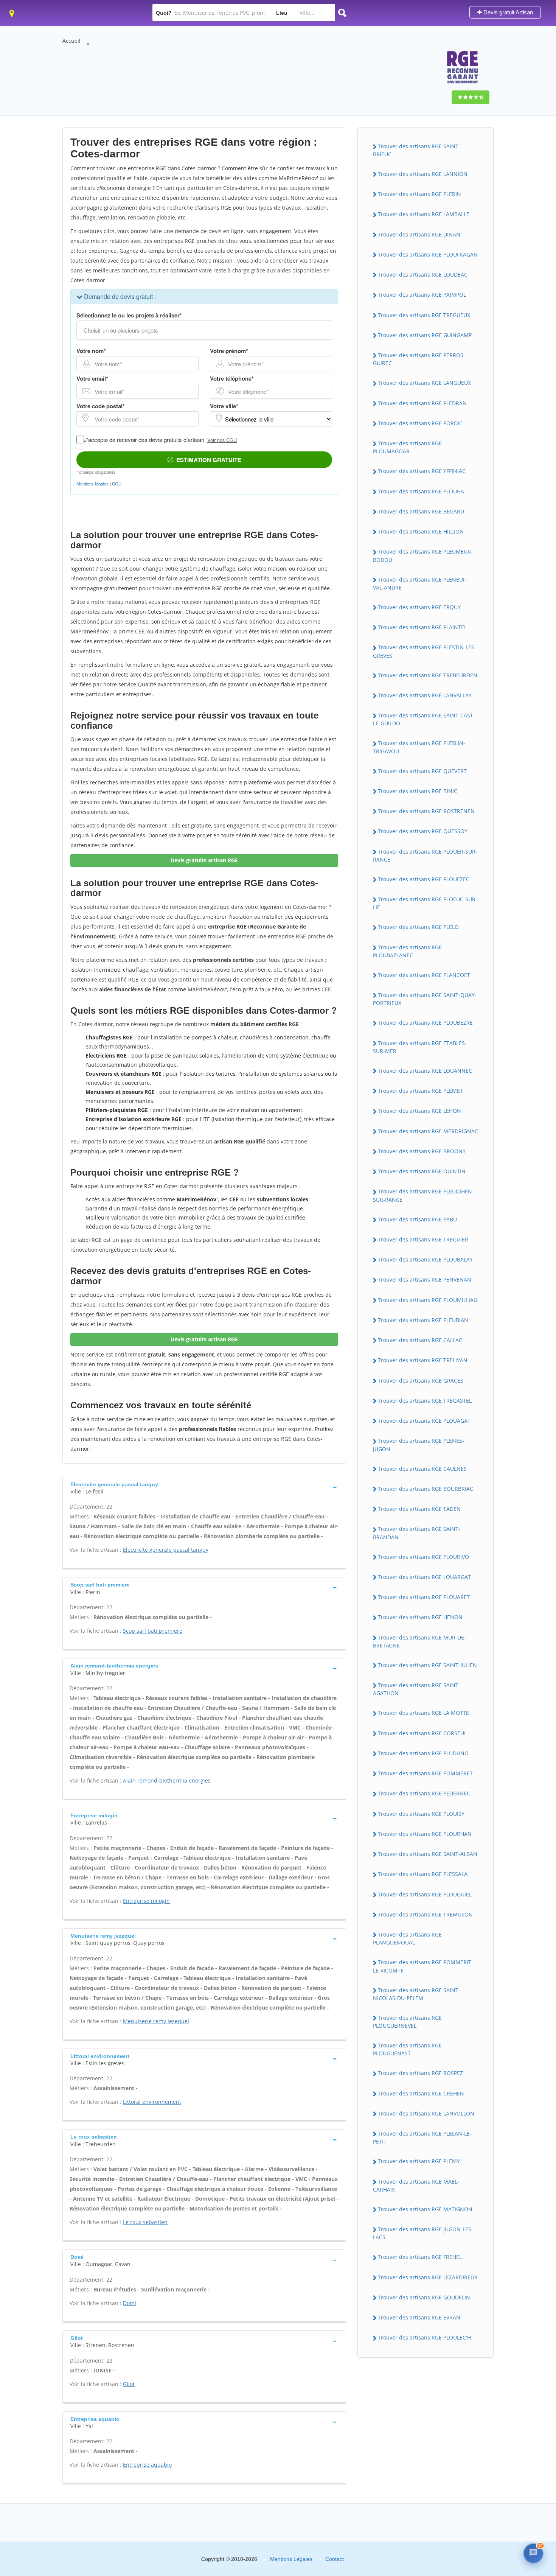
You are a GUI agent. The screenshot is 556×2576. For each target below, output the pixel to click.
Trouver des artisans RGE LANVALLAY (425, 695)
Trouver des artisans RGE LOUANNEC (425, 1071)
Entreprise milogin (146, 1901)
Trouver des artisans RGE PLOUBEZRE (425, 1023)
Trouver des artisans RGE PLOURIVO (423, 1557)
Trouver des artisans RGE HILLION (421, 531)
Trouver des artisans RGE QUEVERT (422, 771)
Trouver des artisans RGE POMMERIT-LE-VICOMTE (423, 1966)
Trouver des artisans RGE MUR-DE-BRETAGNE (419, 1641)
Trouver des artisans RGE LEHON (419, 1111)
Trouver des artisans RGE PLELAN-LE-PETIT (422, 2137)
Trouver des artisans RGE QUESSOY (423, 831)
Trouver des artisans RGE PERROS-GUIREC (419, 359)
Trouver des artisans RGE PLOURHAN (425, 1834)
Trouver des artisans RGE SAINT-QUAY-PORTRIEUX (425, 999)
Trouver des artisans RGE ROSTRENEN (426, 811)
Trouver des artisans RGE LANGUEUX (424, 383)
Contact (335, 2559)
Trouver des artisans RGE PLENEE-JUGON (419, 1445)
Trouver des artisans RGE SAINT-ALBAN (428, 1854)
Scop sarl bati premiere (153, 1631)
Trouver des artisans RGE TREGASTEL (425, 1401)
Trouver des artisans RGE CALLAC (420, 1340)
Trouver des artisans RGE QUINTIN (422, 1171)
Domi (130, 2303)
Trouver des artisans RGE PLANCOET (424, 975)
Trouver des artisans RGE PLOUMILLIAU (428, 1300)
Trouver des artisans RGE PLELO (418, 927)
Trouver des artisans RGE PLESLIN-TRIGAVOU (419, 747)
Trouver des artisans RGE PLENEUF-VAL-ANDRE (420, 583)
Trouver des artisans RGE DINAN (419, 234)
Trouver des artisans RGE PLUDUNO (423, 1753)
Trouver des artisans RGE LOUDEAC (423, 275)
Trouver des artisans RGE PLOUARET (424, 1597)
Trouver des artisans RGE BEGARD (421, 511)
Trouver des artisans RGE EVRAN (419, 2317)
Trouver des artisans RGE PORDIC (420, 423)
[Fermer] (531, 2436)
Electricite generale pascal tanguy (166, 1550)
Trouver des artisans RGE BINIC (418, 791)
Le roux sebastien (145, 2222)
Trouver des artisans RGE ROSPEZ (420, 2073)
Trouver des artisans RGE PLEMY (419, 2161)
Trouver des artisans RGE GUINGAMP (425, 335)
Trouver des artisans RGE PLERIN (419, 194)
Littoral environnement (152, 2102)
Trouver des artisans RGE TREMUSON (425, 1914)
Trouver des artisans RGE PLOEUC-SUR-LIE (425, 903)
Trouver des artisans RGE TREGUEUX (424, 315)
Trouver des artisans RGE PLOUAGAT (424, 1421)
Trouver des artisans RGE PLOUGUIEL (425, 1894)
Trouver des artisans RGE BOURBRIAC (426, 1489)
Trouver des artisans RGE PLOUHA (421, 491)
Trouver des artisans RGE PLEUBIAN (423, 1320)
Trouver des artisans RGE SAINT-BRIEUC (417, 150)
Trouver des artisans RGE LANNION (423, 174)
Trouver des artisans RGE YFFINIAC (422, 471)
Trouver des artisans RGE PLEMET (420, 1091)
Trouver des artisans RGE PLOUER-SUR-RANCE (425, 856)
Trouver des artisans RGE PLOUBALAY (425, 1259)
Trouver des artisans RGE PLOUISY (421, 1814)
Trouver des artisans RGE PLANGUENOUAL (407, 1938)
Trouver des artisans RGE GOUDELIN (424, 2297)
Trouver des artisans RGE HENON (420, 1617)
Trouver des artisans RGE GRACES (421, 1381)
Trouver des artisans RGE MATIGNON (425, 2209)
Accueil (71, 41)
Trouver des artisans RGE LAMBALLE (424, 214)
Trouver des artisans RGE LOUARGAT (424, 1577)
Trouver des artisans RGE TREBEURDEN (428, 675)
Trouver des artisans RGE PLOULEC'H (424, 2337)
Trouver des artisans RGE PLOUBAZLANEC (407, 951)
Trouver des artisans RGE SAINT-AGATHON (417, 1689)
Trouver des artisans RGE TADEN (419, 1509)
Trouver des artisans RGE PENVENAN (425, 1279)
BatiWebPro (486, 2529)
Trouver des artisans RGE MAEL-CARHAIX (416, 2186)
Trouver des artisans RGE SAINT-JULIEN (427, 1665)
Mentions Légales (291, 2559)
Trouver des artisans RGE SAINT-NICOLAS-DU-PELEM (417, 1994)
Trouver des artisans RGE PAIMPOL (422, 295)
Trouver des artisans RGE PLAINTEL (422, 627)
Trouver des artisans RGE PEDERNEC (424, 1793)
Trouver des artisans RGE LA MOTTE (423, 1713)
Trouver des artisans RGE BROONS (422, 1151)
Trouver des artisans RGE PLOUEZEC (424, 879)
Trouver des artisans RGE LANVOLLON (426, 2113)
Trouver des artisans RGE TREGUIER (423, 1239)
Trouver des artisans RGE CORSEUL (422, 1733)
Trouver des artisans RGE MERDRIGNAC (428, 1131)
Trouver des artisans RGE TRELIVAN (423, 1360)
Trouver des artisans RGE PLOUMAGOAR (407, 447)
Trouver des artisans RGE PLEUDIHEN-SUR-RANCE (423, 1195)
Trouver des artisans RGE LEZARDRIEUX (428, 2277)
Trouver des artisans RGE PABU (417, 1219)
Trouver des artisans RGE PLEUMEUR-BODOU (423, 555)
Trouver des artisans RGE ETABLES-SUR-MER (420, 1047)
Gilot (129, 2384)
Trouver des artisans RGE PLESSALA (423, 1874)
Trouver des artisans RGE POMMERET (425, 1773)
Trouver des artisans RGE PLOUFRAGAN (428, 254)
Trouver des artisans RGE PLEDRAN (422, 403)
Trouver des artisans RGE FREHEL (420, 2257)
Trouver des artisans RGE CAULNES (422, 1469)
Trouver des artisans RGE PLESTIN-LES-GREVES (425, 651)
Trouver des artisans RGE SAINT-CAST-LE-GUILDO (424, 719)
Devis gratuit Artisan (507, 12)
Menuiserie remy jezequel (156, 2021)
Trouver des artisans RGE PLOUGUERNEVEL (407, 2022)
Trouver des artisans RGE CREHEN (421, 2093)
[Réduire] (516, 2436)
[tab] (204, 1487)
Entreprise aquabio (147, 2465)
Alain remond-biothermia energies (167, 1780)
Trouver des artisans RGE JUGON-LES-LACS (423, 2233)
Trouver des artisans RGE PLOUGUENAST (407, 2049)
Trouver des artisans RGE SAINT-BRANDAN (417, 1533)
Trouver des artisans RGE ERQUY (419, 607)
